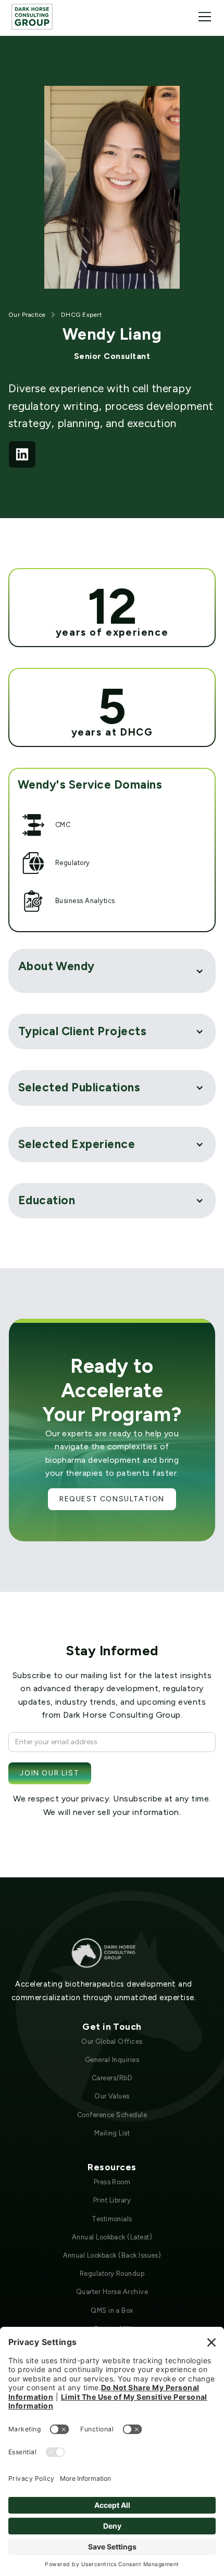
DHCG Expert (81, 315)
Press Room (112, 2182)
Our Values (112, 2096)
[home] (32, 16)
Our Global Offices (112, 2042)
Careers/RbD (112, 2078)
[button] (203, 17)
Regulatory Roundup (112, 2274)
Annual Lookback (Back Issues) (112, 2255)
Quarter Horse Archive (112, 2292)
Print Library (112, 2200)
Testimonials (112, 2219)
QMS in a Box (112, 2310)
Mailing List (112, 2133)
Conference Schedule (112, 2115)
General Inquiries (112, 2060)
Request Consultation (112, 1499)
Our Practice (27, 315)
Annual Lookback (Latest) (112, 2237)
